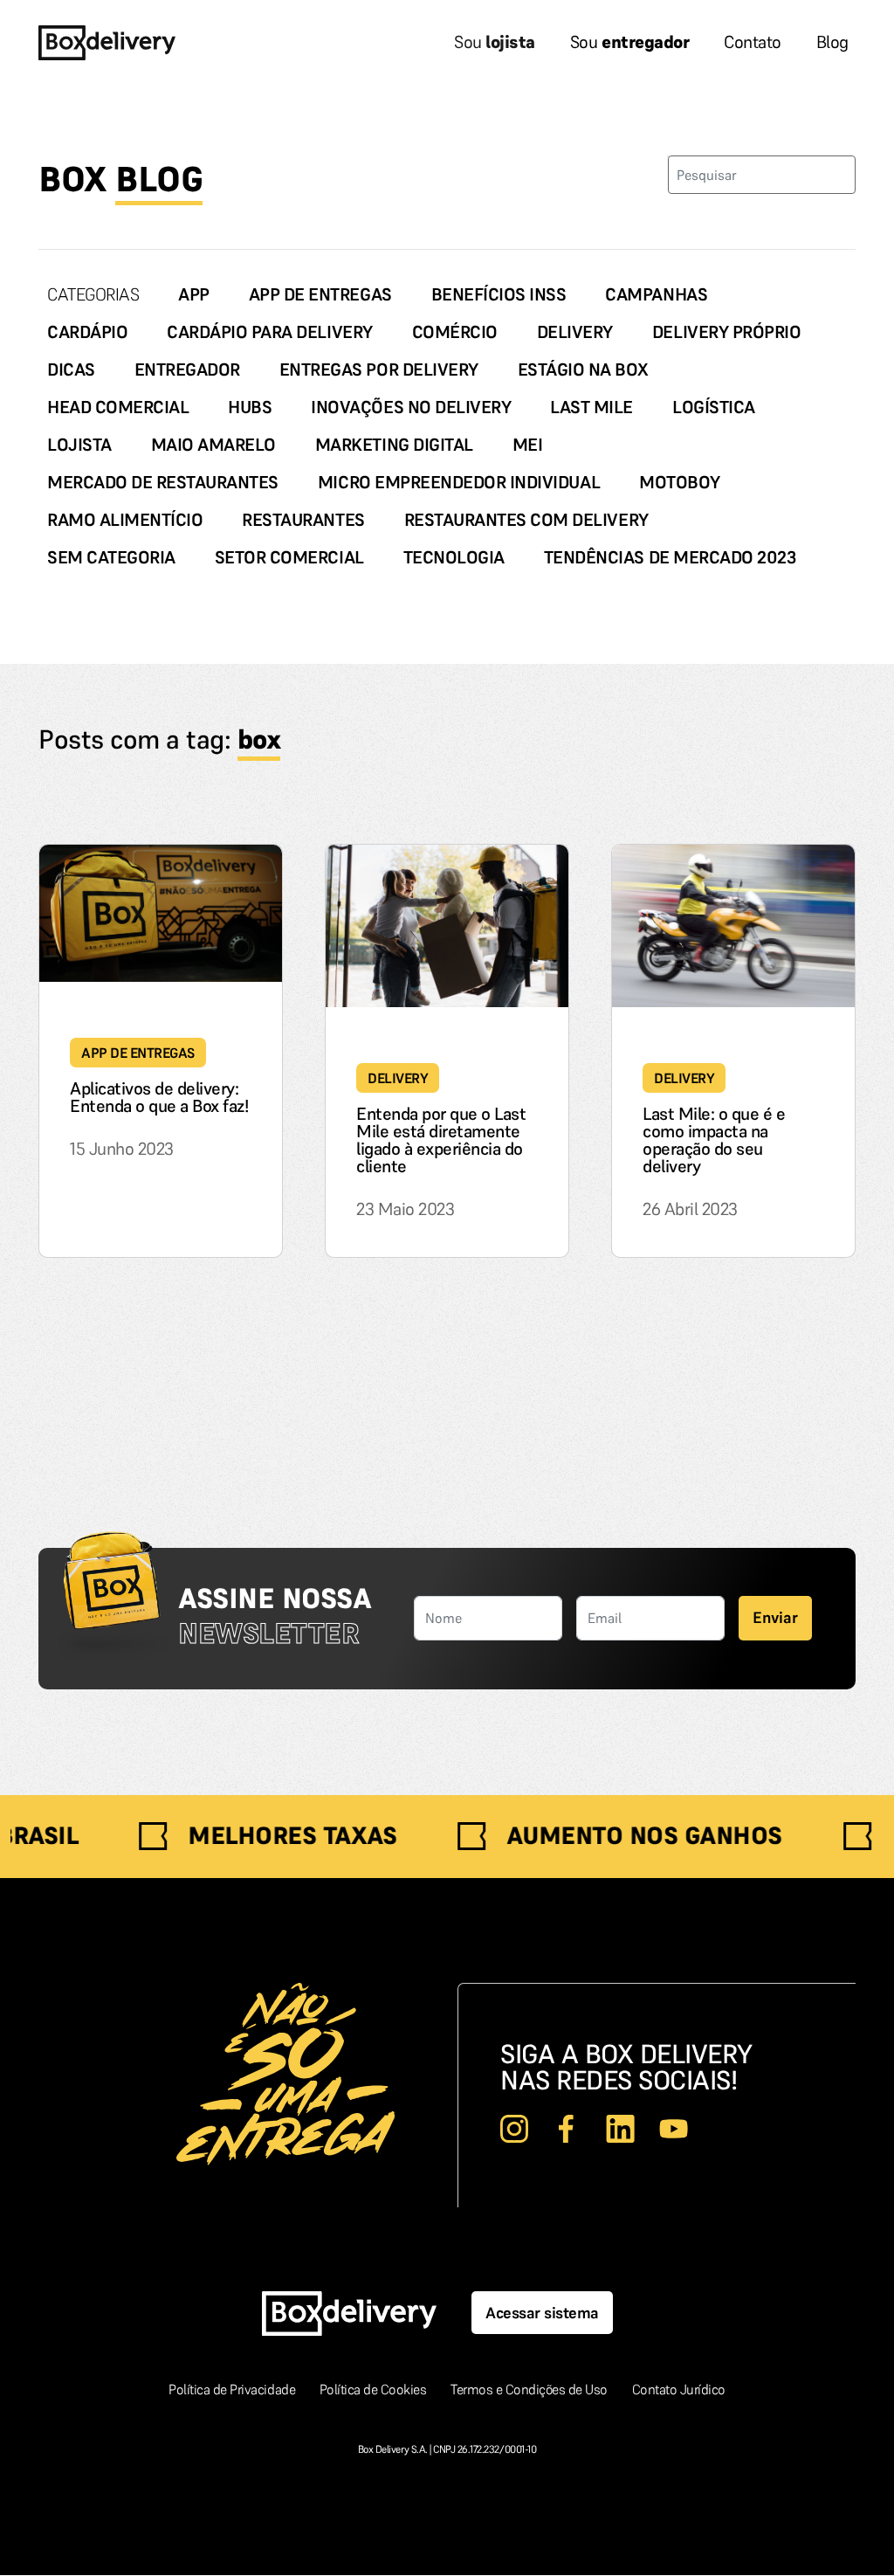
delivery (575, 332)
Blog (832, 42)
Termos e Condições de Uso (531, 2389)
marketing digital (394, 445)
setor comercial (289, 557)
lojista (79, 445)
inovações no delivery (411, 407)
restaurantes (303, 520)
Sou (495, 42)
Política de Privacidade (233, 2389)
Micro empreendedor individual (459, 482)
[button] (775, 1618)
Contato (753, 42)
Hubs (250, 407)
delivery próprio (726, 332)
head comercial (118, 407)
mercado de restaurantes (163, 482)
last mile (591, 407)
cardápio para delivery (269, 332)
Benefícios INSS (499, 294)
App (194, 294)
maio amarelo (213, 445)
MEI (528, 445)
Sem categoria (111, 557)
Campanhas (656, 294)
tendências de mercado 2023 (670, 557)
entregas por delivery (379, 369)
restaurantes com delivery (526, 520)
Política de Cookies (375, 2389)
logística (714, 407)
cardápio (87, 332)
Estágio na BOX (583, 369)
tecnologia (454, 557)
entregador (187, 369)
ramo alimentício (125, 520)
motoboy (680, 482)
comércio (455, 332)
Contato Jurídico (679, 2389)
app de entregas (320, 294)
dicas (71, 369)
